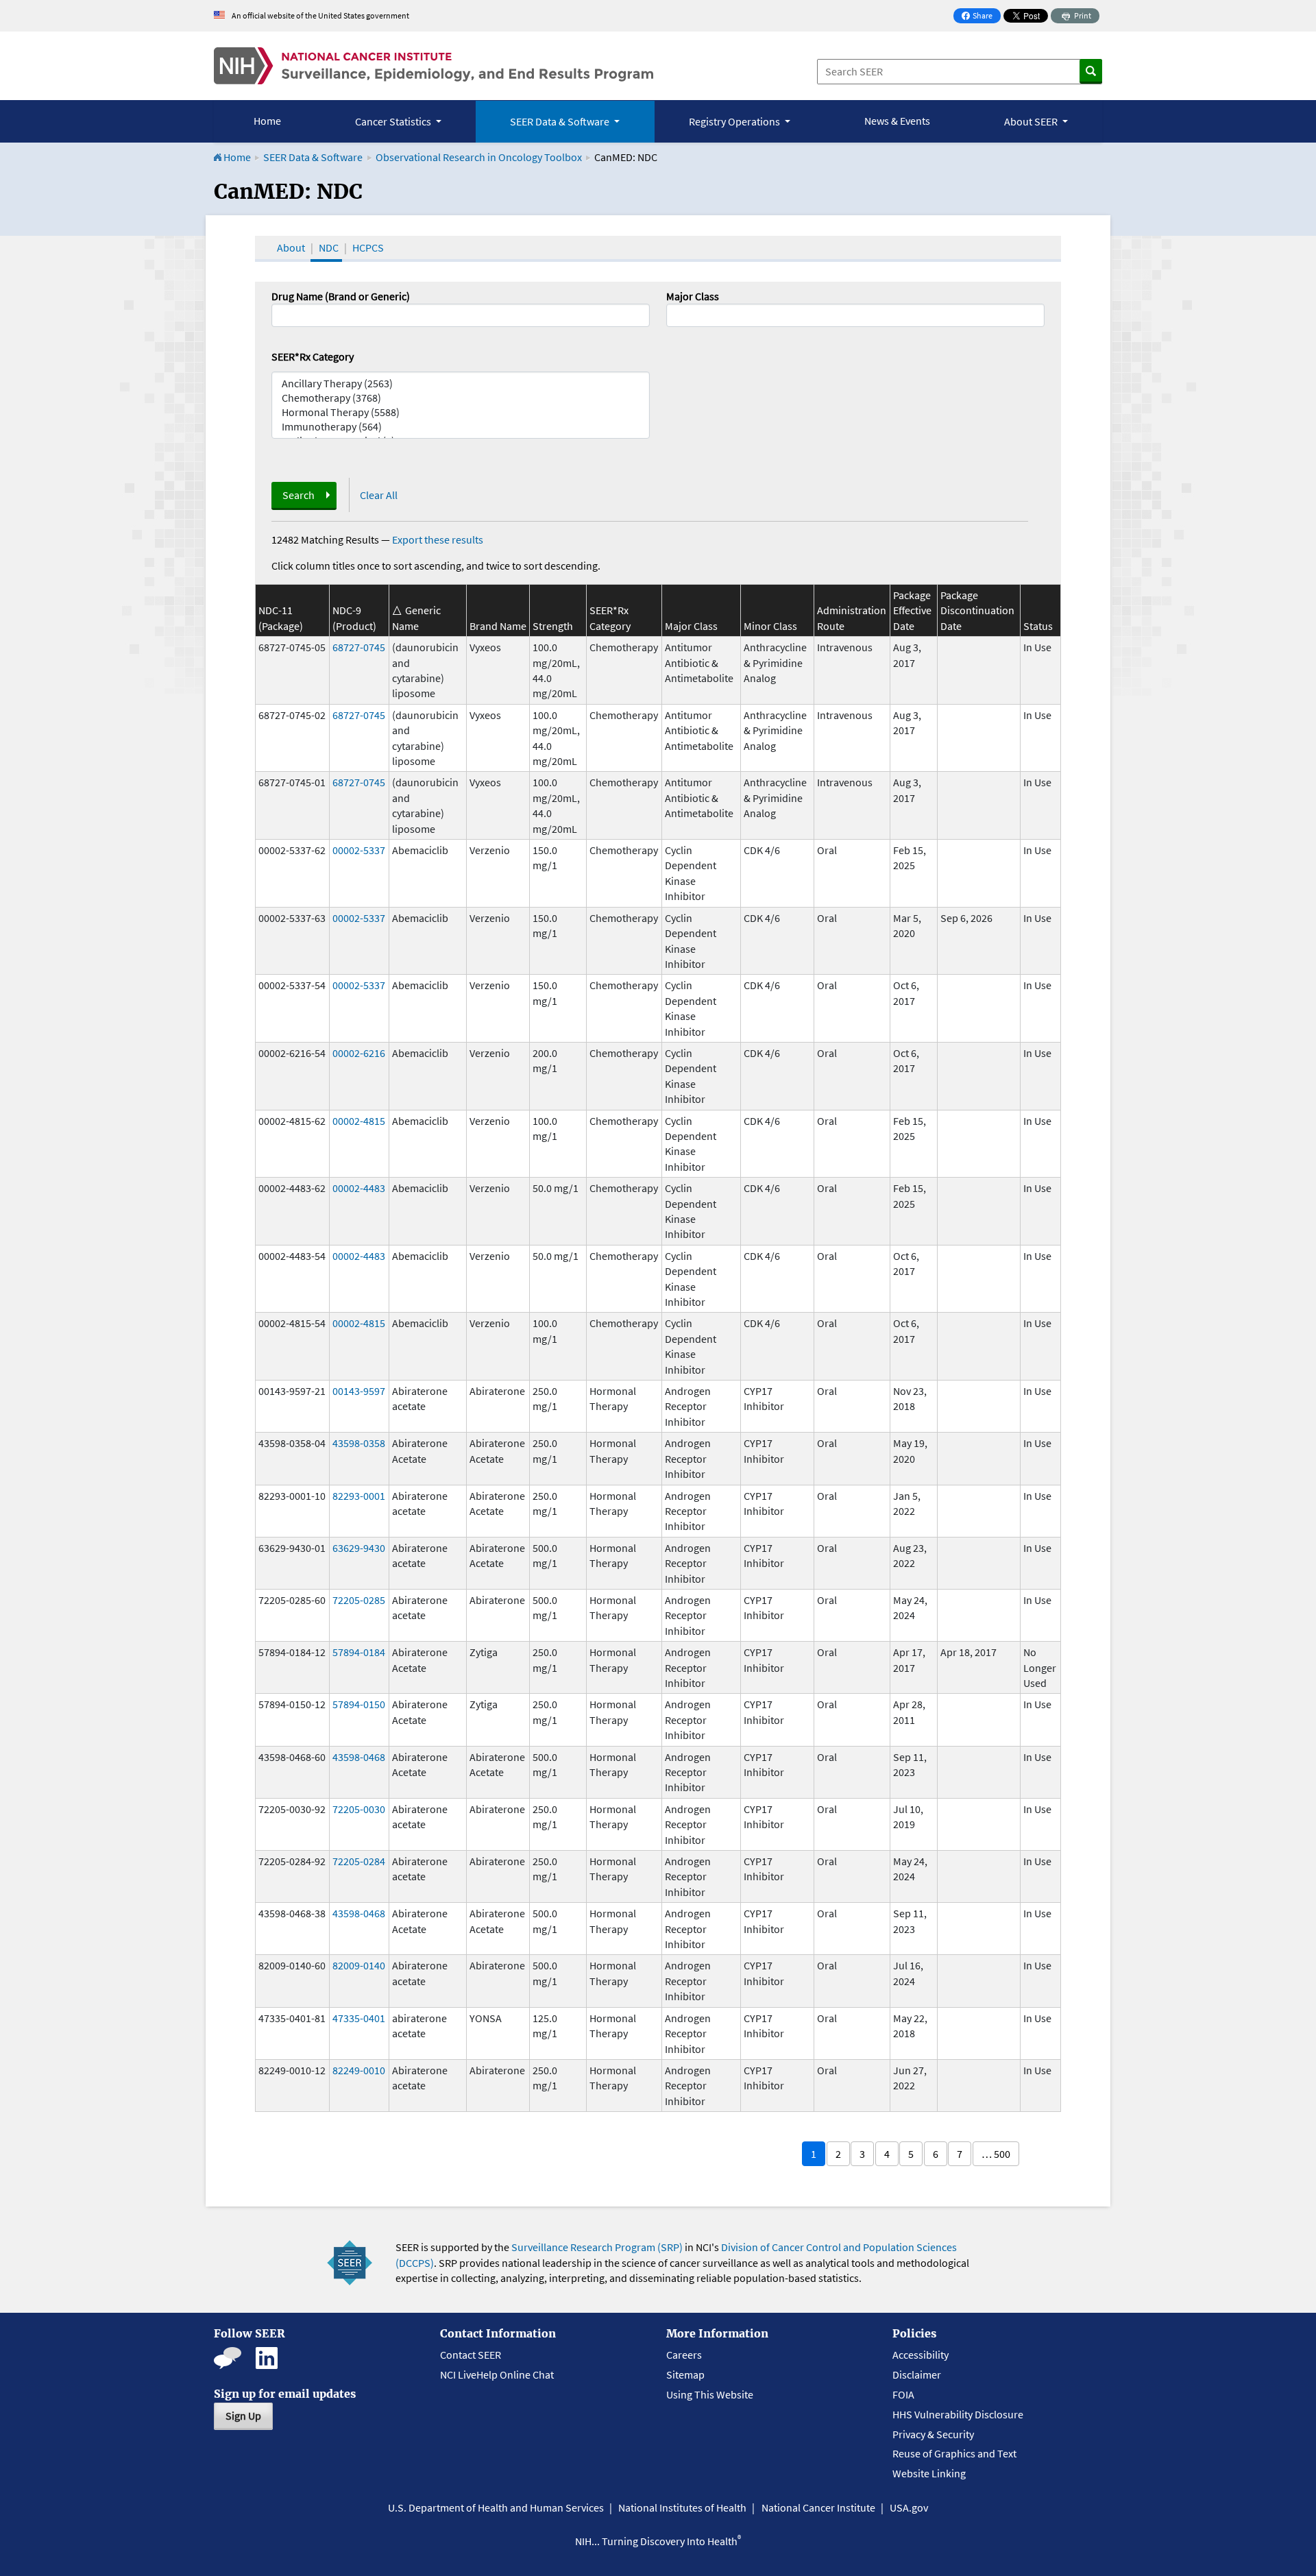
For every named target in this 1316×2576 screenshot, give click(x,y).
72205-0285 (359, 1600)
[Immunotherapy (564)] (461, 427)
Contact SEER (471, 2355)
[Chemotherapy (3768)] (461, 398)
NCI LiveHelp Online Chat (497, 2374)
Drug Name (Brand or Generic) (341, 296)
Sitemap (685, 2374)
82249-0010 (359, 2070)
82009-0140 (359, 1965)
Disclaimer (917, 2374)
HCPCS (368, 247)
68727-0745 (359, 647)
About (291, 247)
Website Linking (929, 2473)
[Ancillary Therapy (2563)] (461, 384)
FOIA (903, 2394)
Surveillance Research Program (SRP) (597, 2247)
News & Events (897, 121)
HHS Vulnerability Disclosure (958, 2414)
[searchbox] (674, 314)
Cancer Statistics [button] (394, 121)
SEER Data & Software (313, 157)
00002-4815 (359, 1121)
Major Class (693, 296)
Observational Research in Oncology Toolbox (479, 157)
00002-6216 (359, 1053)
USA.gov (909, 2507)
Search (298, 495)
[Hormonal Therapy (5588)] (461, 412)
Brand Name (498, 626)
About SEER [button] (1032, 121)
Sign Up (243, 2416)
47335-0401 (359, 2018)
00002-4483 (359, 1188)
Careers (684, 2355)
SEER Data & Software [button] (561, 121)
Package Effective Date (912, 610)
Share (981, 17)
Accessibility (921, 2355)
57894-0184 (359, 1652)
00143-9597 (359, 1391)
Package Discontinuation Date (977, 610)
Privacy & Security (933, 2434)
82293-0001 (359, 1496)
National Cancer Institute (818, 2507)
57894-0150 (359, 1704)
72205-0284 (359, 1861)
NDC (329, 247)
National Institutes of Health (682, 2507)
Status (1038, 626)
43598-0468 (359, 1757)
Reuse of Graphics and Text (954, 2453)
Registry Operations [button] (735, 121)
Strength (553, 626)
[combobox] (855, 315)
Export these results (438, 539)
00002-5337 (359, 850)
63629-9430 (359, 1548)
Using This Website (710, 2394)
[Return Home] (434, 66)
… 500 (996, 2154)
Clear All (379, 495)
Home (267, 121)
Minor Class (770, 626)
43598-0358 (359, 1443)
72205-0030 (359, 1809)
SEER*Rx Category (313, 356)
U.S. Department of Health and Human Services (496, 2507)
